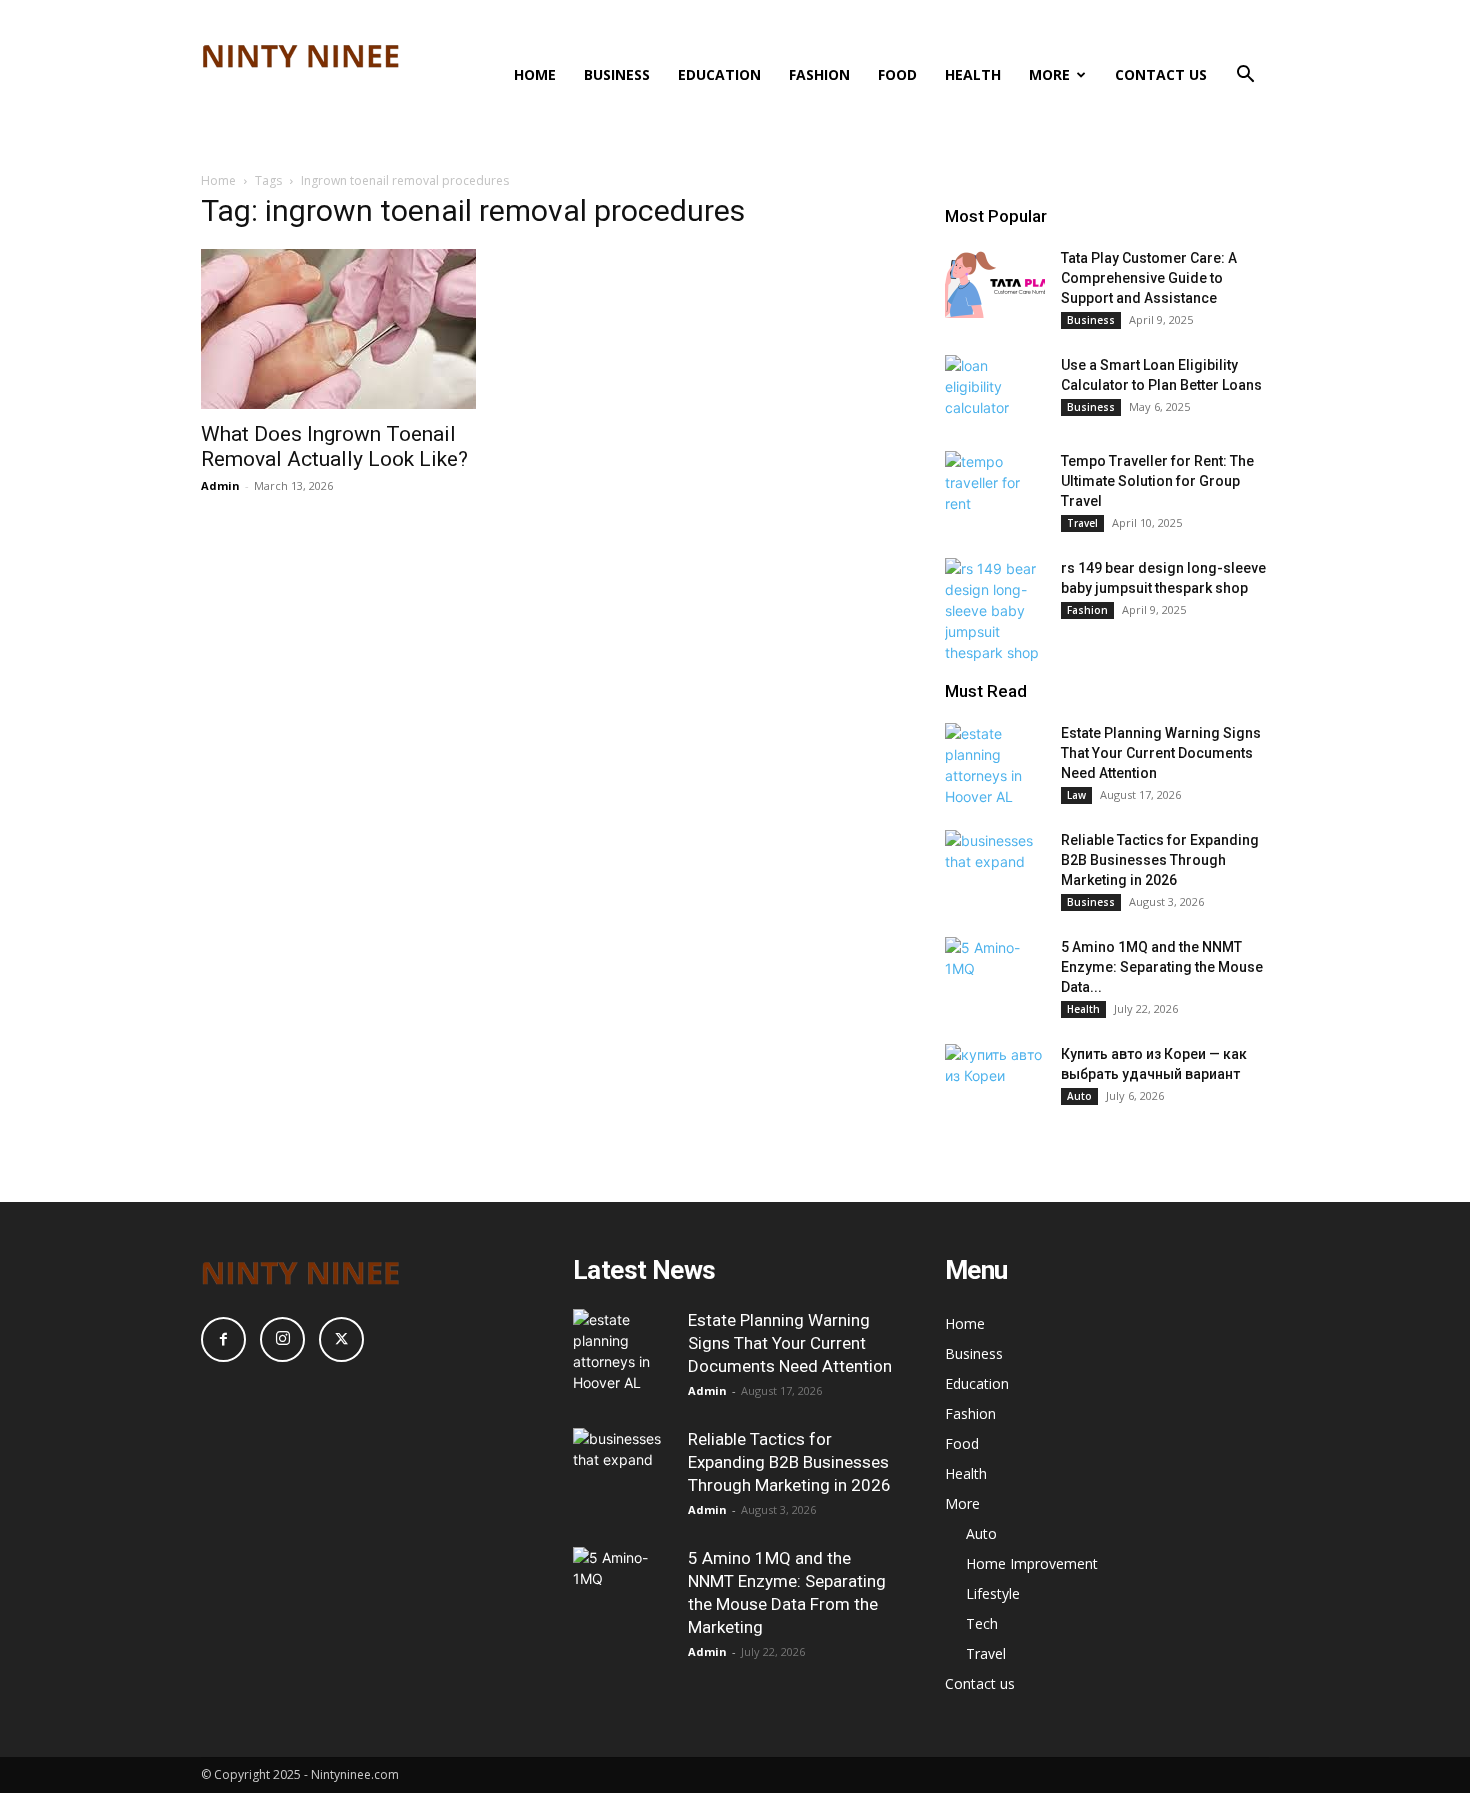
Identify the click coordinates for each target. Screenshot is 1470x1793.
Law (1076, 795)
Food (897, 74)
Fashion (819, 74)
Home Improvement (1032, 1563)
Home (535, 74)
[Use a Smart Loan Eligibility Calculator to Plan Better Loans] (995, 390)
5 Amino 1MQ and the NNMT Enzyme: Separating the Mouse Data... (1162, 967)
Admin (220, 485)
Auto (1079, 1096)
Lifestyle (993, 1593)
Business (617, 74)
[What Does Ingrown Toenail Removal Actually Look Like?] (363, 329)
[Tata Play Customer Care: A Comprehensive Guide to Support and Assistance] (995, 283)
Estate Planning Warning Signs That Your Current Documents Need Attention (1161, 753)
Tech (982, 1623)
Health (973, 74)
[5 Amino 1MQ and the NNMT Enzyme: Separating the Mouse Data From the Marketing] (995, 972)
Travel (1082, 523)
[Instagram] (282, 1339)
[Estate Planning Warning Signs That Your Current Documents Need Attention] (995, 765)
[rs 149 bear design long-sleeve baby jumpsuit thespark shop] (995, 610)
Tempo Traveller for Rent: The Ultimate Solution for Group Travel (1157, 481)
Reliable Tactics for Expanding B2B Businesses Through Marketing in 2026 (1160, 860)
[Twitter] (341, 1339)
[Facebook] (223, 1339)
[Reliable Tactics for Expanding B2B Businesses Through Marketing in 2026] (995, 865)
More (1049, 74)
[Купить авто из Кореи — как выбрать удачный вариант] (995, 1079)
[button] (1245, 76)
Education (719, 74)
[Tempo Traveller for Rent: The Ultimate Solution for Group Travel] (995, 486)
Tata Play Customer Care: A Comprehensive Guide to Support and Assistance (1149, 278)
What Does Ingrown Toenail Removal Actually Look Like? (334, 446)
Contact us (1161, 74)
